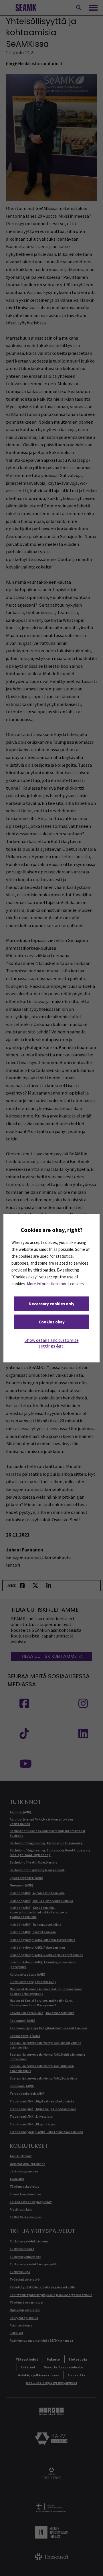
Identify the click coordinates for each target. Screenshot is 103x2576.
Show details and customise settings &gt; (52, 1343)
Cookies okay (52, 1322)
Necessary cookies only (51, 1304)
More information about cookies (55, 1284)
